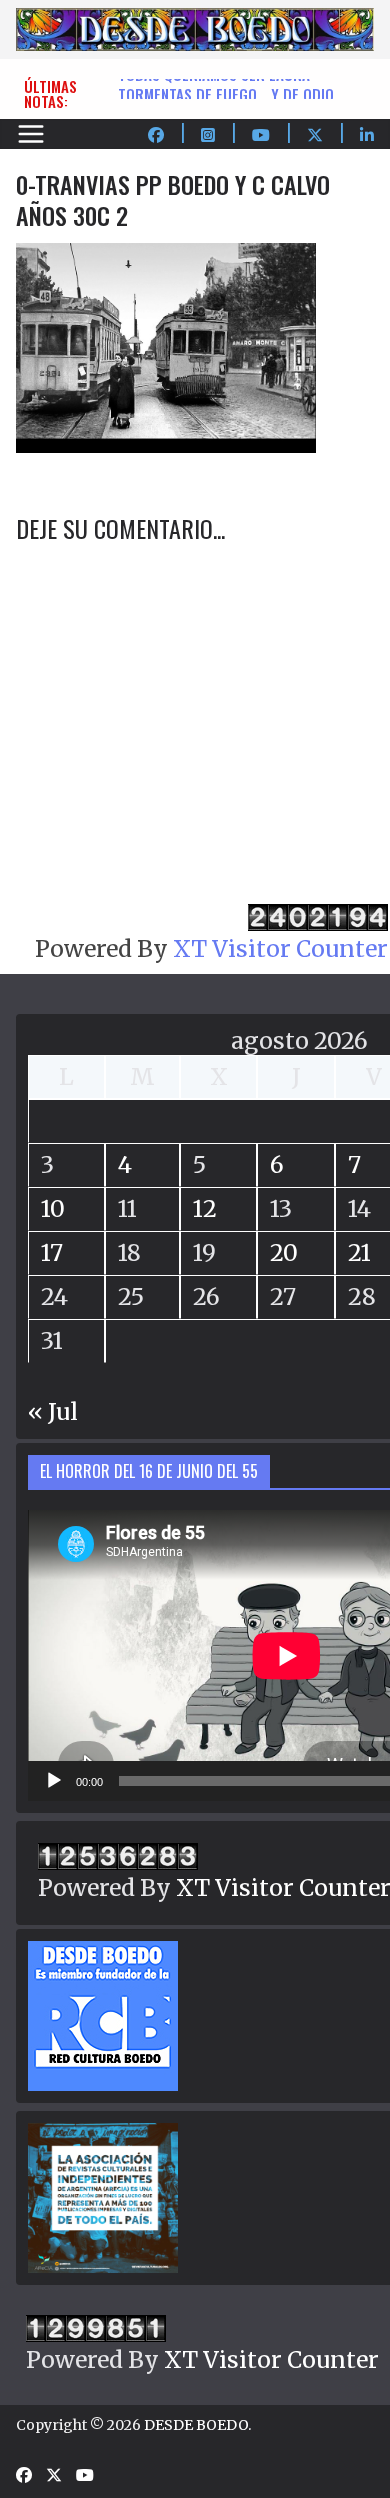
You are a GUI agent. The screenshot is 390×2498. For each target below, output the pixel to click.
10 (53, 1208)
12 (205, 1208)
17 (52, 1252)
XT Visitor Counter (280, 948)
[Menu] (31, 134)
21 (359, 1252)
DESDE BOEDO (196, 2425)
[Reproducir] (54, 1781)
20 (284, 1252)
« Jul (53, 1411)
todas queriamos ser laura (214, 85)
